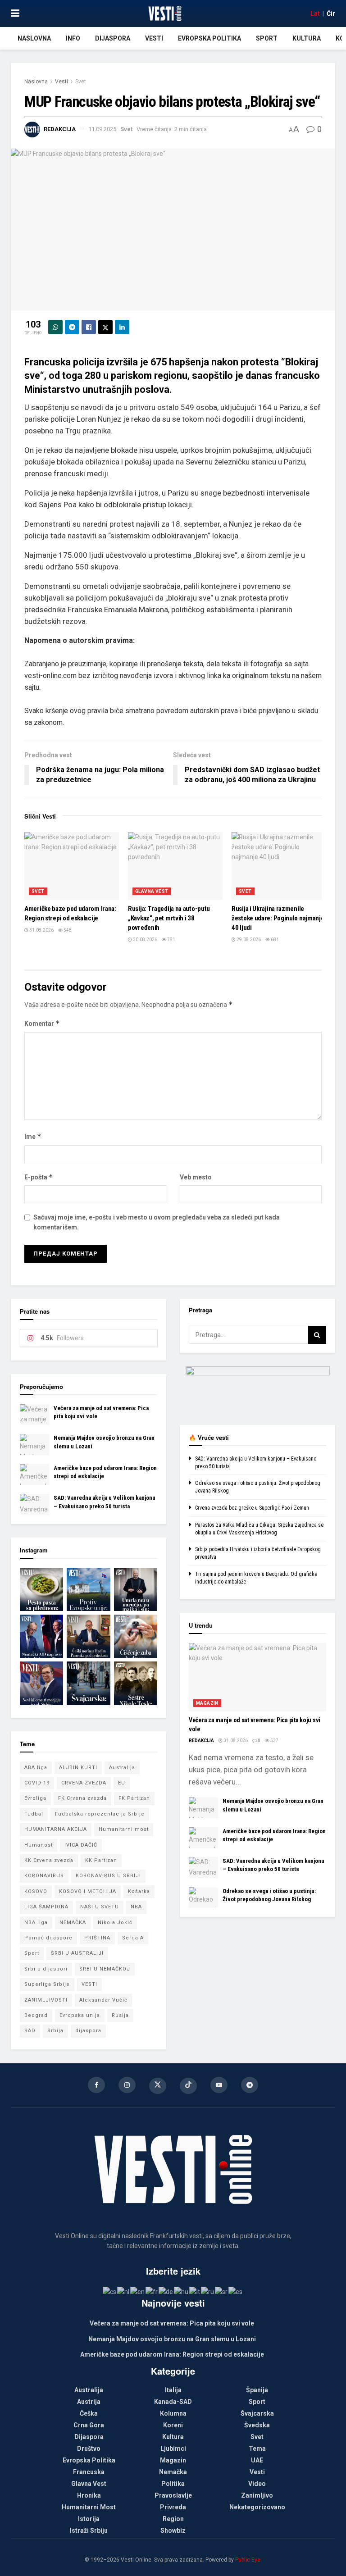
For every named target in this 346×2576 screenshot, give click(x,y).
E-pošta (39, 1177)
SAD (30, 2031)
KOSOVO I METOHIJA (88, 1891)
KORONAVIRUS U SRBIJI (108, 1876)
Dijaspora (113, 38)
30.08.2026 (145, 940)
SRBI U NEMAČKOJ (105, 1969)
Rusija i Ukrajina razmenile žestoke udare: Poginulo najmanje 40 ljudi (278, 918)
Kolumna (173, 2413)
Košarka (139, 1891)
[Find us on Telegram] (250, 2085)
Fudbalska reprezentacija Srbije (100, 1814)
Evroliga (35, 1798)
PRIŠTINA (97, 1938)
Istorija (89, 2519)
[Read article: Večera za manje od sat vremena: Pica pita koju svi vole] (34, 1415)
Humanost (39, 1845)
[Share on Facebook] (89, 327)
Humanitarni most (124, 1829)
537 (274, 1741)
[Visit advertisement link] (257, 1389)
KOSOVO (36, 1891)
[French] (152, 2291)
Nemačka (173, 2472)
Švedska (257, 2425)
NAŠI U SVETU (100, 1907)
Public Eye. (248, 2560)
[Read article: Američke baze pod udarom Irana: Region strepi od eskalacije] (72, 866)
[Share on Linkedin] (122, 327)
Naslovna (34, 38)
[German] (166, 2291)
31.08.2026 (41, 930)
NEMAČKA (73, 1923)
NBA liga (36, 1923)
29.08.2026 (248, 940)
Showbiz (173, 2530)
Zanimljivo (257, 2495)
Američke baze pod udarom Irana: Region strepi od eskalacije (172, 2354)
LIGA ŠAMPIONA (46, 1907)
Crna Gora (89, 2425)
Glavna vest (152, 891)
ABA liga (36, 1768)
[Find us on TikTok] (188, 2086)
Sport (267, 38)
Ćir (331, 14)
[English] (138, 2291)
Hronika (89, 2495)
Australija (122, 1768)
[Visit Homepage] (165, 14)
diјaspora (88, 2031)
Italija (173, 2390)
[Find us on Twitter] (158, 2086)
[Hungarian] (182, 2291)
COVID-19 (37, 1783)
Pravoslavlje (173, 2495)
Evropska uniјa (80, 2015)
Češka (89, 2413)
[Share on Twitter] (105, 327)
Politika (173, 2484)
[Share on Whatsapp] (55, 327)
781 (171, 940)
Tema (257, 2449)
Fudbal (34, 1814)
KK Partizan (101, 1860)
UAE (257, 2460)
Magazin (207, 1703)
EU (122, 1783)
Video (257, 2484)
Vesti (154, 38)
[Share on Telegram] (72, 327)
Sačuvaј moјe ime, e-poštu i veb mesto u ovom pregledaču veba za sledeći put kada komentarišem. (157, 1222)
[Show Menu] (15, 14)
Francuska (89, 2472)
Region (173, 2519)
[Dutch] (124, 2291)
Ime (33, 1136)
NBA (136, 1907)
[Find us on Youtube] (219, 2085)
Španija (257, 2390)
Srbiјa (55, 2031)
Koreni (173, 2425)
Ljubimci (173, 2449)
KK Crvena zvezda (49, 1860)
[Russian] (208, 2291)
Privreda (173, 2507)
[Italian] (195, 2291)
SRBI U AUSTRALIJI (77, 1953)
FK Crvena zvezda (82, 1798)
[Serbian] (222, 2291)
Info (73, 38)
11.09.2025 (102, 129)
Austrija (89, 2402)
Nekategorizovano (257, 2507)
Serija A (133, 1938)
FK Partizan (134, 1798)
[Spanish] (236, 2291)
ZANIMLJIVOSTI (46, 2000)
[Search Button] (317, 1335)
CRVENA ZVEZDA (84, 1783)
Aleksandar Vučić (103, 2000)
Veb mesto (196, 1177)
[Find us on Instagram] (127, 2085)
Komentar (42, 1023)
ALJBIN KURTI (78, 1768)
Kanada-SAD (173, 2402)
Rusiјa (120, 2015)
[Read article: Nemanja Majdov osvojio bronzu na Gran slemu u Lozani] (34, 1444)
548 (67, 930)
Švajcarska (257, 2413)
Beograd (36, 2015)
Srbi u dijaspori (46, 1969)
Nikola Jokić (115, 1923)
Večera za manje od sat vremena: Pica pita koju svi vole (172, 2323)
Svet (81, 82)
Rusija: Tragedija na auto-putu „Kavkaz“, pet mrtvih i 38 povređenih (169, 918)
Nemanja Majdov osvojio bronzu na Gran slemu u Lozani (172, 2339)
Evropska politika (209, 38)
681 (274, 940)
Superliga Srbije (47, 1984)
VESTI (89, 1984)
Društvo (89, 2449)
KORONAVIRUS (44, 1876)
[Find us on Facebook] (96, 2085)
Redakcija (60, 129)
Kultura (307, 38)
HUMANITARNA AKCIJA (56, 1829)
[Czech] (110, 2291)
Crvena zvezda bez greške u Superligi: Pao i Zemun (252, 1508)
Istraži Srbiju (89, 2530)
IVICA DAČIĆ (81, 1845)
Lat (315, 14)
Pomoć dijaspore (48, 1938)
